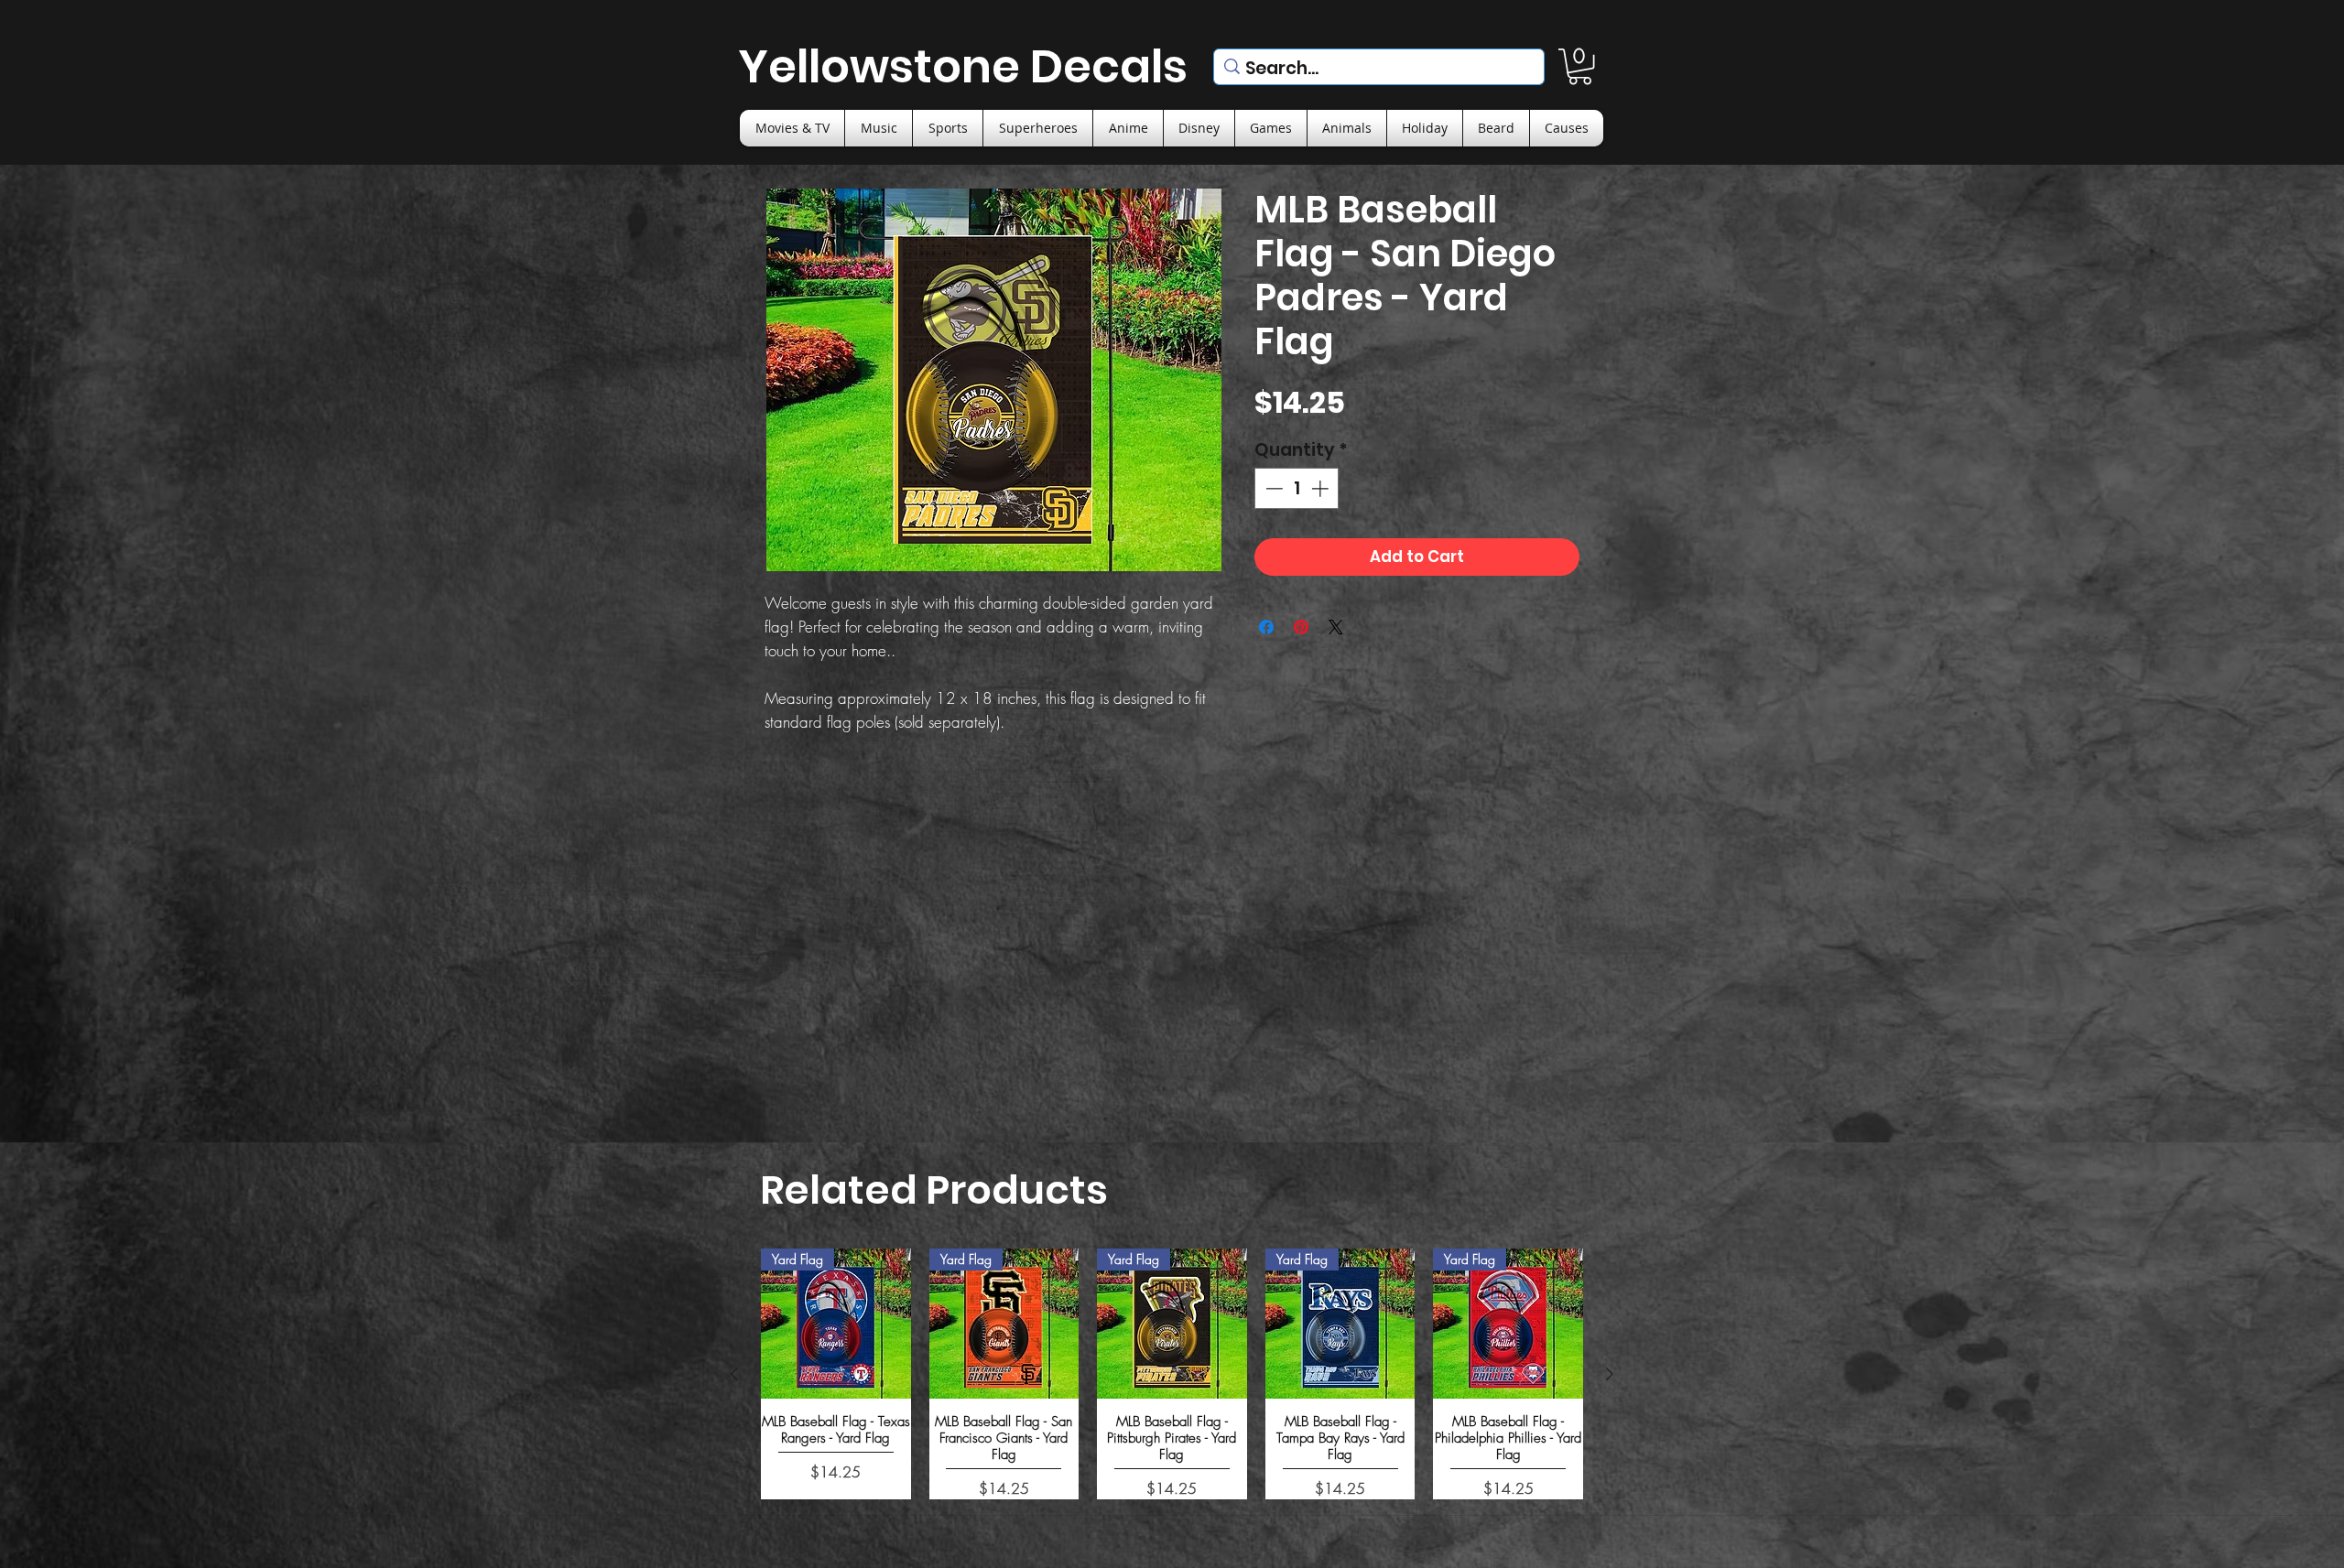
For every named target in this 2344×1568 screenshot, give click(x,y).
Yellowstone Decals (963, 66)
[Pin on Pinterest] (1301, 627)
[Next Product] (1610, 1374)
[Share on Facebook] (1266, 627)
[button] (1580, 66)
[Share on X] (1336, 627)
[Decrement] (1272, 488)
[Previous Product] (734, 1374)
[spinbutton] (1297, 488)
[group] (1172, 1373)
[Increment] (1322, 488)
